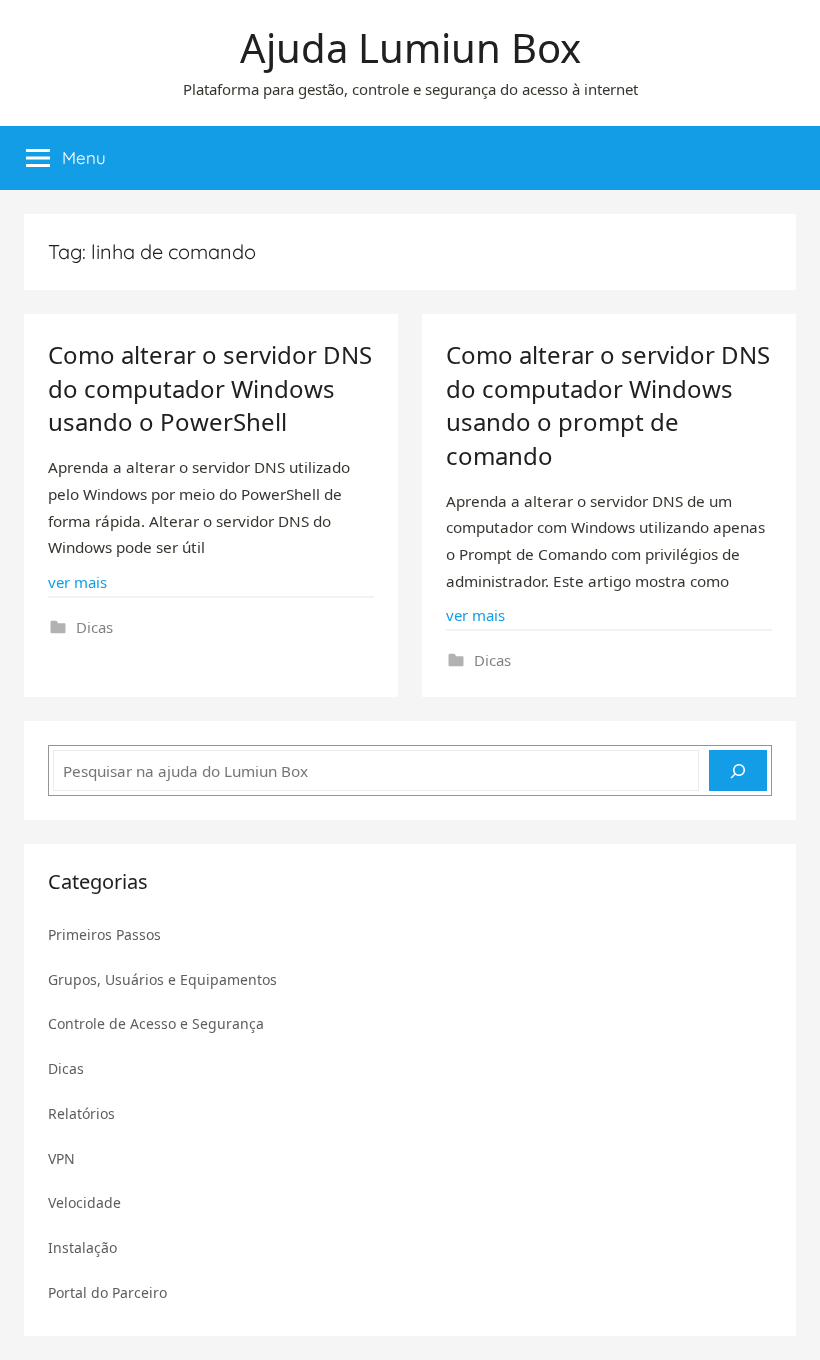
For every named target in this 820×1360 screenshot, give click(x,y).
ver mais (77, 582)
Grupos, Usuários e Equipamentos (162, 979)
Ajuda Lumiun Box (410, 47)
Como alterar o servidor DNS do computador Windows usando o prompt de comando (608, 405)
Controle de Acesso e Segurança (156, 1023)
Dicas (94, 627)
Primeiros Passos (104, 934)
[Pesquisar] (738, 770)
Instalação (82, 1247)
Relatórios (81, 1113)
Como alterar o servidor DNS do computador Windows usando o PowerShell (210, 388)
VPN (61, 1158)
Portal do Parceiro (107, 1292)
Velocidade (84, 1202)
